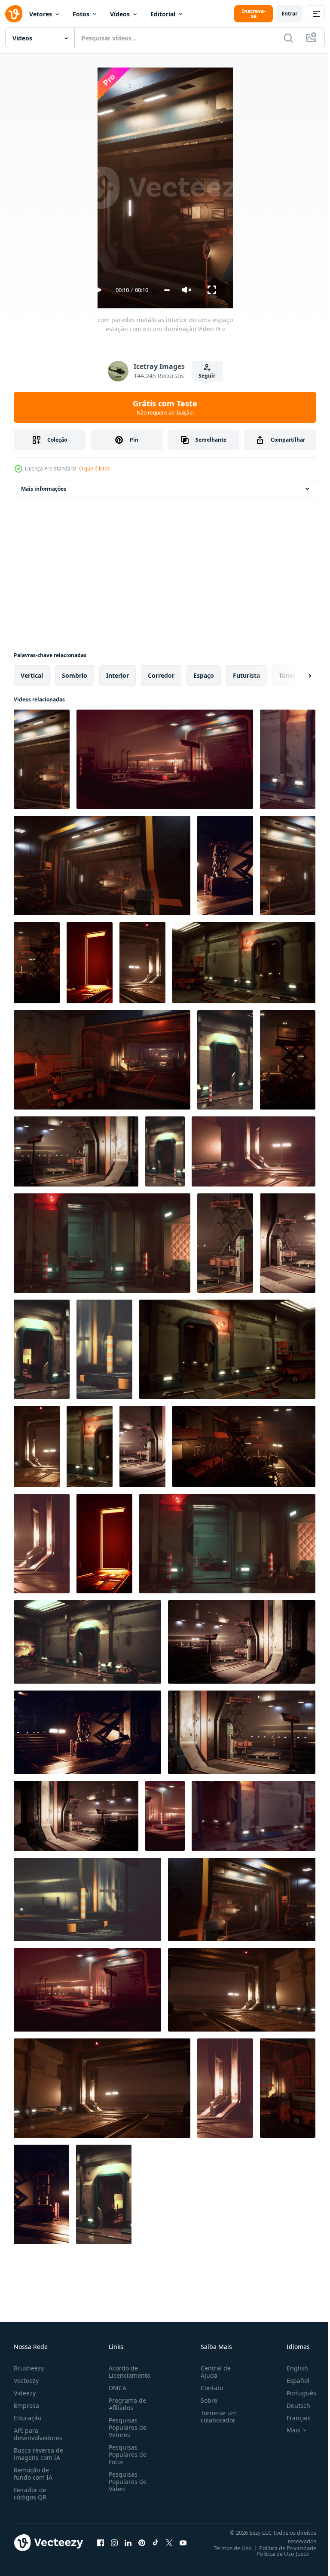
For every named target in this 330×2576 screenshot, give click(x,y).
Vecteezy (26, 2381)
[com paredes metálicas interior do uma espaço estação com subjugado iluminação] (225, 865)
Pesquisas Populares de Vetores (126, 2427)
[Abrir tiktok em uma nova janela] (156, 2542)
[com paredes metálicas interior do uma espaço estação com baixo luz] (242, 1642)
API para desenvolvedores (38, 2434)
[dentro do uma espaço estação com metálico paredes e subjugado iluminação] (90, 1446)
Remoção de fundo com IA (33, 2474)
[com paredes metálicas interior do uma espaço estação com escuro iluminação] (42, 759)
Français (292, 2418)
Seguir (207, 376)
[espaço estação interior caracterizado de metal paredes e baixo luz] (225, 1243)
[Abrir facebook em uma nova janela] (101, 2542)
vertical (32, 675)
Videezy (25, 2393)
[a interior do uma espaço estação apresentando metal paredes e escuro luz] (254, 1816)
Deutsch (292, 2405)
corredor (161, 675)
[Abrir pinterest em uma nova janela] (142, 2542)
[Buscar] (288, 38)
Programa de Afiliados (126, 2404)
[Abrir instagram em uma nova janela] (114, 2542)
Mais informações (44, 489)
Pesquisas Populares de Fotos (126, 2455)
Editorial (163, 14)
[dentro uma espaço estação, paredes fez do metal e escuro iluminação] (242, 1732)
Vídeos (120, 14)
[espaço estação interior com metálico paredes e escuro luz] (288, 865)
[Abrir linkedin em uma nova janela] (128, 2542)
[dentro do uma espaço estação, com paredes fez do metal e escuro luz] (142, 963)
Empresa (26, 2405)
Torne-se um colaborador (215, 2416)
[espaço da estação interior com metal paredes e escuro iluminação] (102, 1243)
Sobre (206, 2400)
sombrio (75, 675)
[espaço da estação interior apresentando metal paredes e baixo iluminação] (102, 2088)
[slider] (167, 290)
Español (292, 2381)
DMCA (116, 2388)
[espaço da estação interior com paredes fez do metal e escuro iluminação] (165, 1151)
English (291, 2368)
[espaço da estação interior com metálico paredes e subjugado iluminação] (142, 1446)
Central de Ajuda (212, 2372)
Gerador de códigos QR (30, 2493)
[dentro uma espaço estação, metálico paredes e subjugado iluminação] (42, 1544)
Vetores (41, 14)
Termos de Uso (226, 2548)
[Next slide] (296, 676)
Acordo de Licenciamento (128, 2372)
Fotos (81, 14)
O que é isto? (94, 469)
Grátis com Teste (165, 407)
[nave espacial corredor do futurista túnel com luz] (225, 1060)
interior (118, 675)
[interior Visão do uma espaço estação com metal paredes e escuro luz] (87, 1990)
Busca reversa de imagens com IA (38, 2454)
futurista (246, 675)
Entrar (289, 14)
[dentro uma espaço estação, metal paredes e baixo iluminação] (288, 2088)
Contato (208, 2388)
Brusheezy (29, 2368)
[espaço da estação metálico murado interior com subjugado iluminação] (288, 759)
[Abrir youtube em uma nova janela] (183, 2542)
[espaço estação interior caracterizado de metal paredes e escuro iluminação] (254, 1151)
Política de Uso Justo (276, 2554)
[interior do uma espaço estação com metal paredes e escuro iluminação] (37, 963)
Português (295, 2393)
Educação (27, 2418)
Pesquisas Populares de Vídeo (126, 2482)
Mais (287, 2430)
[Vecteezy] (14, 14)
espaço (204, 675)
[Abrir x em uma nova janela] (169, 2542)
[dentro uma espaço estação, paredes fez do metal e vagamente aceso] (42, 1349)
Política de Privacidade (281, 2548)
